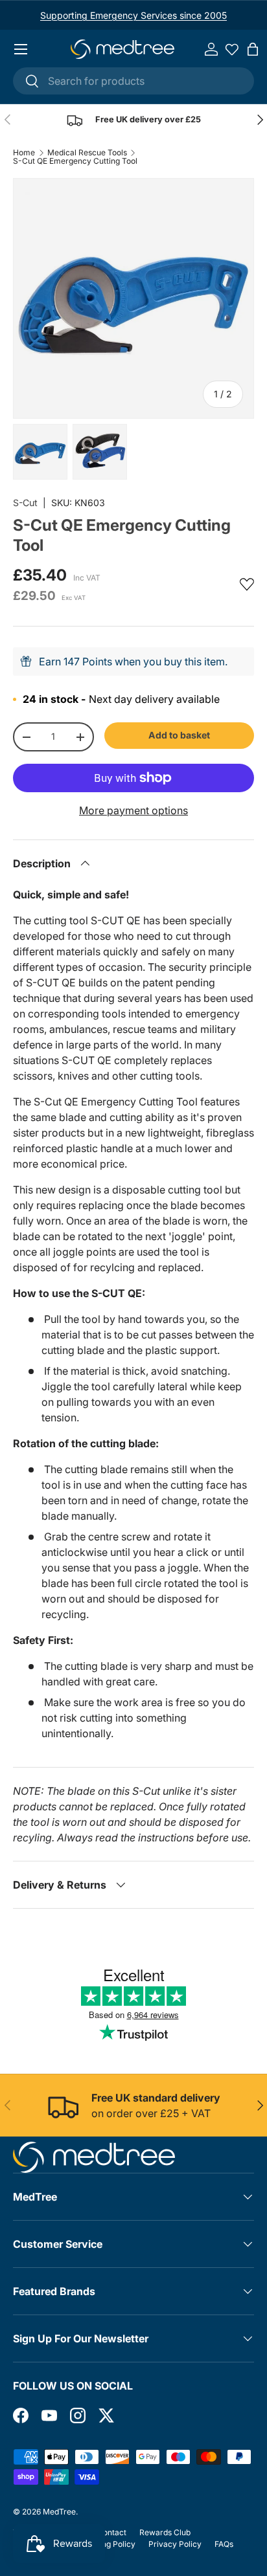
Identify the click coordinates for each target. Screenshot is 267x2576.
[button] (253, 49)
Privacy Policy (175, 2544)
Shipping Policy (107, 2544)
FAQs (224, 2544)
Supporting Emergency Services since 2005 (133, 15)
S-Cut (25, 503)
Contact (112, 2532)
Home (24, 153)
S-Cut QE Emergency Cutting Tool (75, 161)
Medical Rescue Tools (87, 153)
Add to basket (179, 735)
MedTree (59, 2512)
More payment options (133, 810)
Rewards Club (165, 2532)
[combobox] (133, 81)
